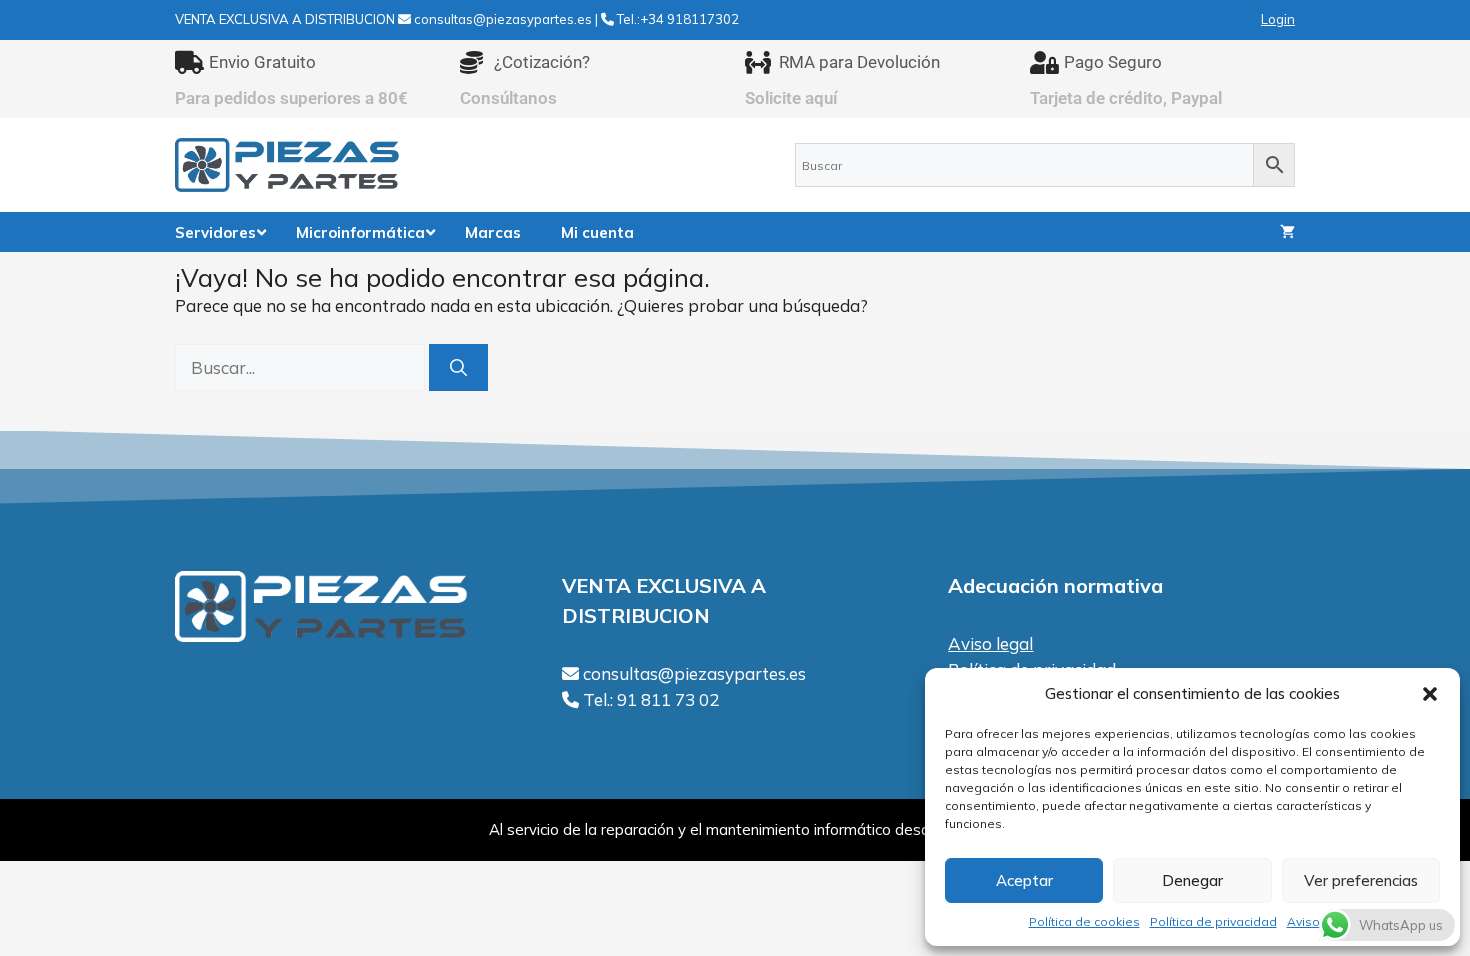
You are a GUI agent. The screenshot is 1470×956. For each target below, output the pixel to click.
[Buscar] (458, 368)
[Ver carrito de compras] (1287, 232)
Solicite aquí (791, 98)
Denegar (1192, 880)
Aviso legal (990, 643)
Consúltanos (508, 98)
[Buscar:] (302, 367)
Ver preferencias (1361, 880)
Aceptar (1024, 880)
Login (1278, 19)
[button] (1430, 694)
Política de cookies (1084, 921)
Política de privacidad (1213, 921)
